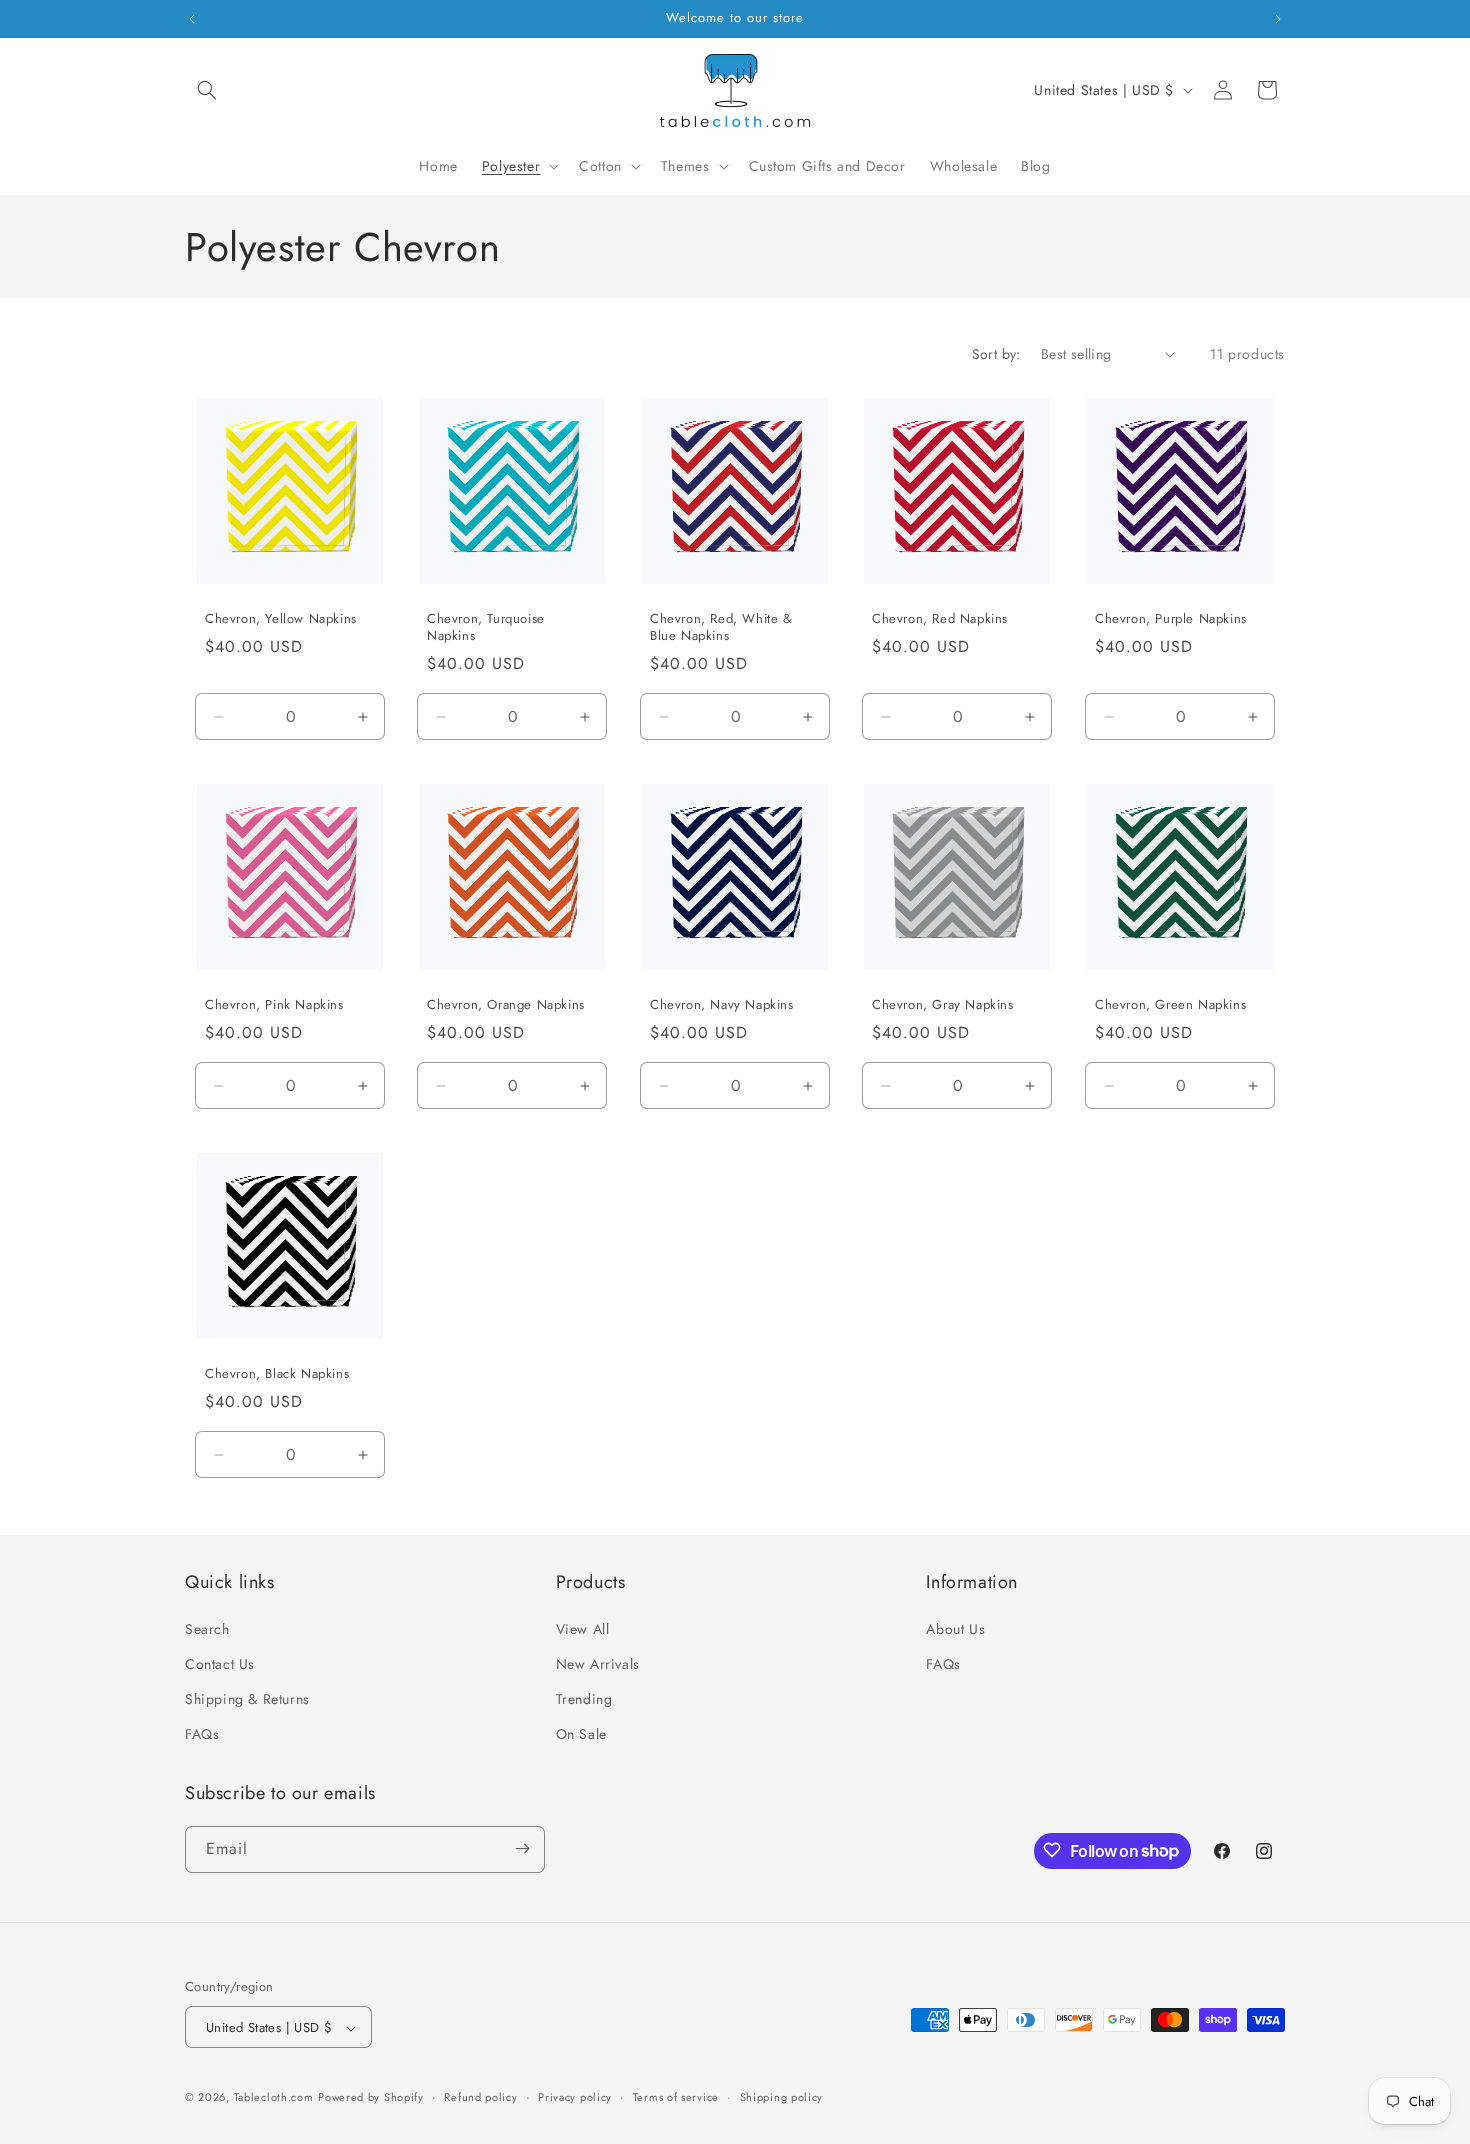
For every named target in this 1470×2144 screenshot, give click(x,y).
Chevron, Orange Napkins (506, 1005)
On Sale (581, 1734)
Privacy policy (575, 2097)
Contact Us (220, 1663)
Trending (584, 1698)
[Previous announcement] (192, 19)
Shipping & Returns (247, 1698)
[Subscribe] (522, 1848)
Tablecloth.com (274, 2098)
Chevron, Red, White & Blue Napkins (721, 628)
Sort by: (996, 354)
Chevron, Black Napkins (277, 1375)
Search (207, 1628)
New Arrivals (598, 1663)
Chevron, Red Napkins (940, 619)
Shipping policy (782, 2097)
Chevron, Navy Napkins (722, 1005)
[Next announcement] (1278, 19)
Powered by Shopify (371, 2098)
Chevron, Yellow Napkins (281, 619)
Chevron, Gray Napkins (943, 1005)
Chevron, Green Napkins (1170, 1005)
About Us (955, 1628)
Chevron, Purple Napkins (1171, 619)
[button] (207, 90)
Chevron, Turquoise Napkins (486, 628)
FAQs (202, 1734)
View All (583, 1628)
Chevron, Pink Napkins (274, 1005)
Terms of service (676, 2097)
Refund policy (480, 2097)
